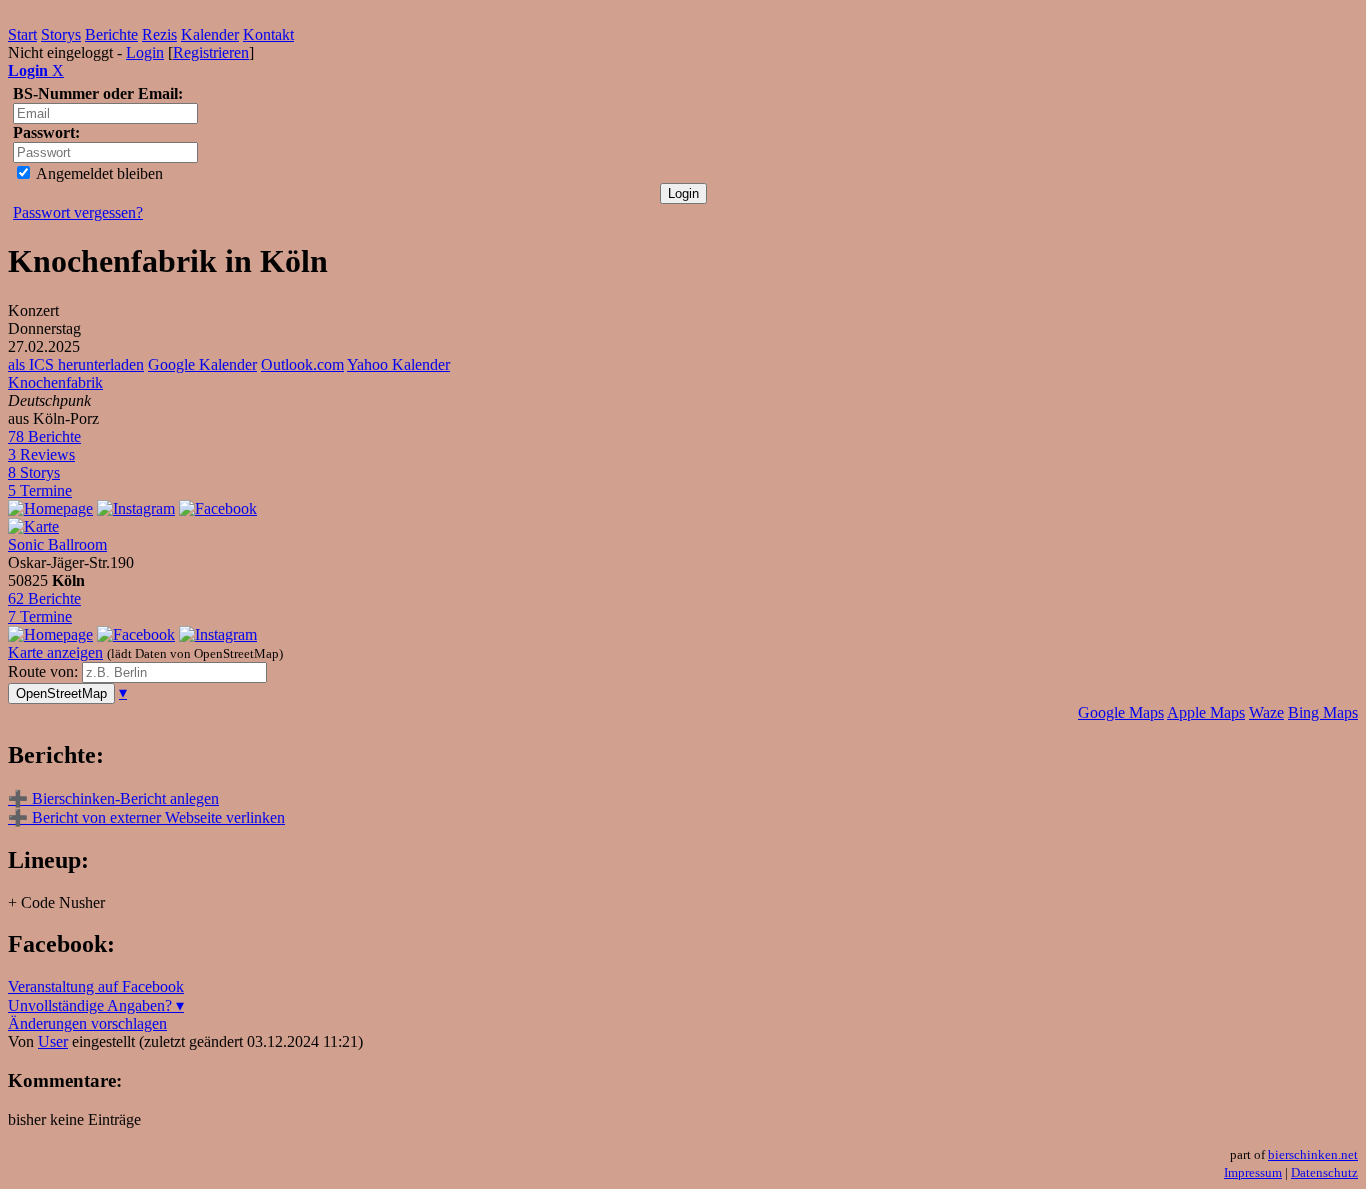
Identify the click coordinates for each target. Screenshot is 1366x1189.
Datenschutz (1324, 1172)
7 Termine (40, 616)
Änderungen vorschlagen (87, 1023)
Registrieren (211, 52)
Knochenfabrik (55, 382)
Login (145, 52)
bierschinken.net (1313, 1154)
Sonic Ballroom (57, 544)
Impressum (1253, 1172)
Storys (61, 34)
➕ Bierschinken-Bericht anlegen (113, 798)
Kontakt (268, 34)
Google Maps (1121, 712)
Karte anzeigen (55, 652)
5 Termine (40, 490)
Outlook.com (302, 364)
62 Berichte (44, 598)
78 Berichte (44, 436)
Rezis (159, 34)
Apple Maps (1206, 712)
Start (22, 34)
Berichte (111, 34)
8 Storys (34, 472)
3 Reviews (41, 454)
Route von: (45, 671)
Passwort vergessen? (78, 212)
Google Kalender (202, 364)
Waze (1266, 712)
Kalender (210, 34)
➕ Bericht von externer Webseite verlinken (146, 817)
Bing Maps (1323, 712)
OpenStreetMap (61, 693)
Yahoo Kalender (398, 364)
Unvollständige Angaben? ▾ (96, 1005)
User (53, 1041)
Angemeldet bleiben (98, 173)
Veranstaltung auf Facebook (96, 986)
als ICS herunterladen (76, 364)
